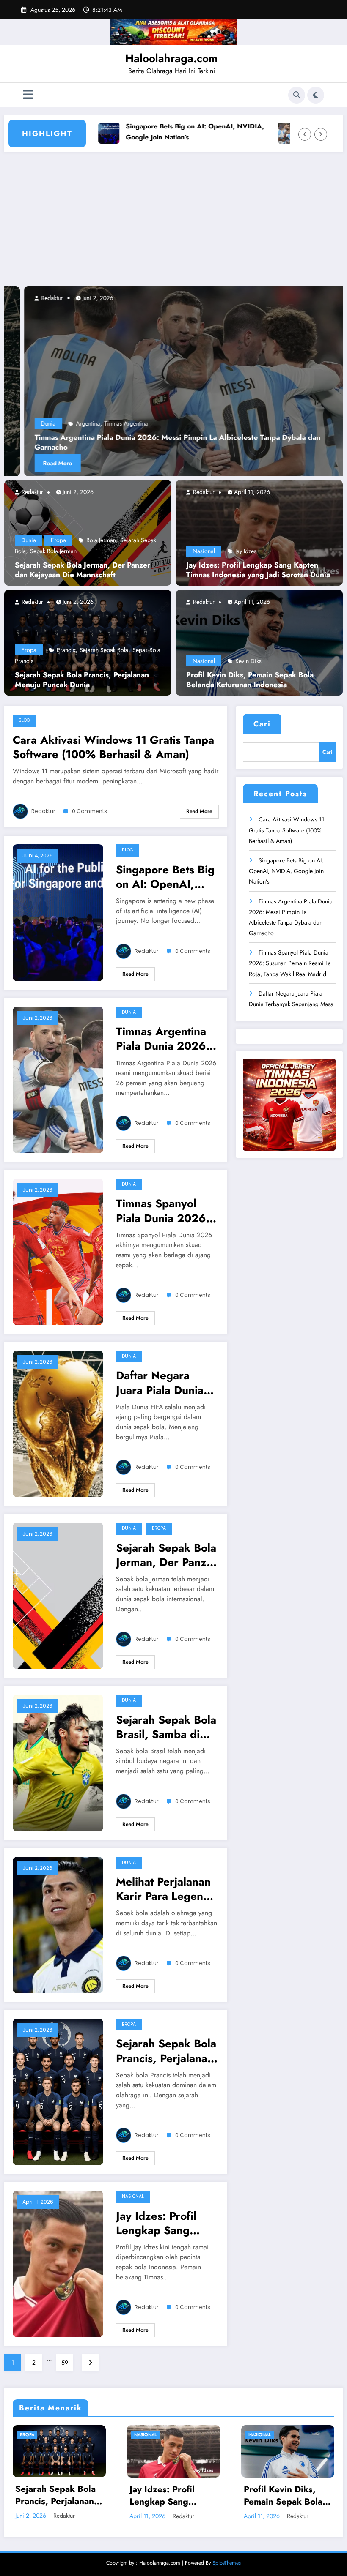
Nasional (204, 551)
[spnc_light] (316, 95)
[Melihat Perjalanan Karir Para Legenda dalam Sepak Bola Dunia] (58, 1924)
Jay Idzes (246, 551)
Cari (262, 724)
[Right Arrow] (321, 134)
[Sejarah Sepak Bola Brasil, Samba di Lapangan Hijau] (58, 1762)
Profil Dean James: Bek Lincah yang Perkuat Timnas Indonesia (167, 2496)
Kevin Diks (248, 661)
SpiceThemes (227, 2563)
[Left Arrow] (305, 134)
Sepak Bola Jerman (53, 551)
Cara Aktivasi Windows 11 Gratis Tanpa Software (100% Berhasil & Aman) (113, 747)
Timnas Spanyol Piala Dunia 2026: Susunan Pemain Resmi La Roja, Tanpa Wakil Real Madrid (163, 1211)
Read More (67, 463)
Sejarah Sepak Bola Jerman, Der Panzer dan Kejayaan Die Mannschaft (83, 570)
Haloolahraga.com (171, 58)
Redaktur (32, 492)
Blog (24, 720)
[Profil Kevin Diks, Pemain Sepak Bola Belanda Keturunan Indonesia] (259, 642)
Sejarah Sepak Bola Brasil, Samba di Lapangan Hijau (166, 1727)
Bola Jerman (101, 540)
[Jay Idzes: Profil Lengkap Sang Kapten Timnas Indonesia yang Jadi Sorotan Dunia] (259, 532)
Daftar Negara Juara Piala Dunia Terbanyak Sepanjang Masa (160, 1383)
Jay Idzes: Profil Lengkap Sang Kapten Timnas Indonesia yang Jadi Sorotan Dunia (258, 570)
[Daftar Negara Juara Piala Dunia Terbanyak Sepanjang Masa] (58, 1423)
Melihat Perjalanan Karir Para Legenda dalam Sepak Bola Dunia (166, 1889)
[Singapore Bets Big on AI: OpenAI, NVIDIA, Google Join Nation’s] (58, 912)
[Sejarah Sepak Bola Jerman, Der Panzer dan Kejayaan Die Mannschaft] (88, 532)
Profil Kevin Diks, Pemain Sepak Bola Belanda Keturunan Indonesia (250, 680)
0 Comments (90, 811)
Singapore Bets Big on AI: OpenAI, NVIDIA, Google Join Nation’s (154, 131)
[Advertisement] (173, 223)
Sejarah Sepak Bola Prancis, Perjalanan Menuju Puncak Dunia (82, 680)
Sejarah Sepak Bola (104, 650)
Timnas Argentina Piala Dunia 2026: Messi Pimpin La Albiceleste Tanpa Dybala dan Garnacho (163, 1039)
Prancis (66, 650)
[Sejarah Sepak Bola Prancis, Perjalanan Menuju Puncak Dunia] (88, 642)
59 (65, 2363)
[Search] (297, 95)
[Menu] (28, 95)
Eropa (58, 540)
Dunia (29, 540)
